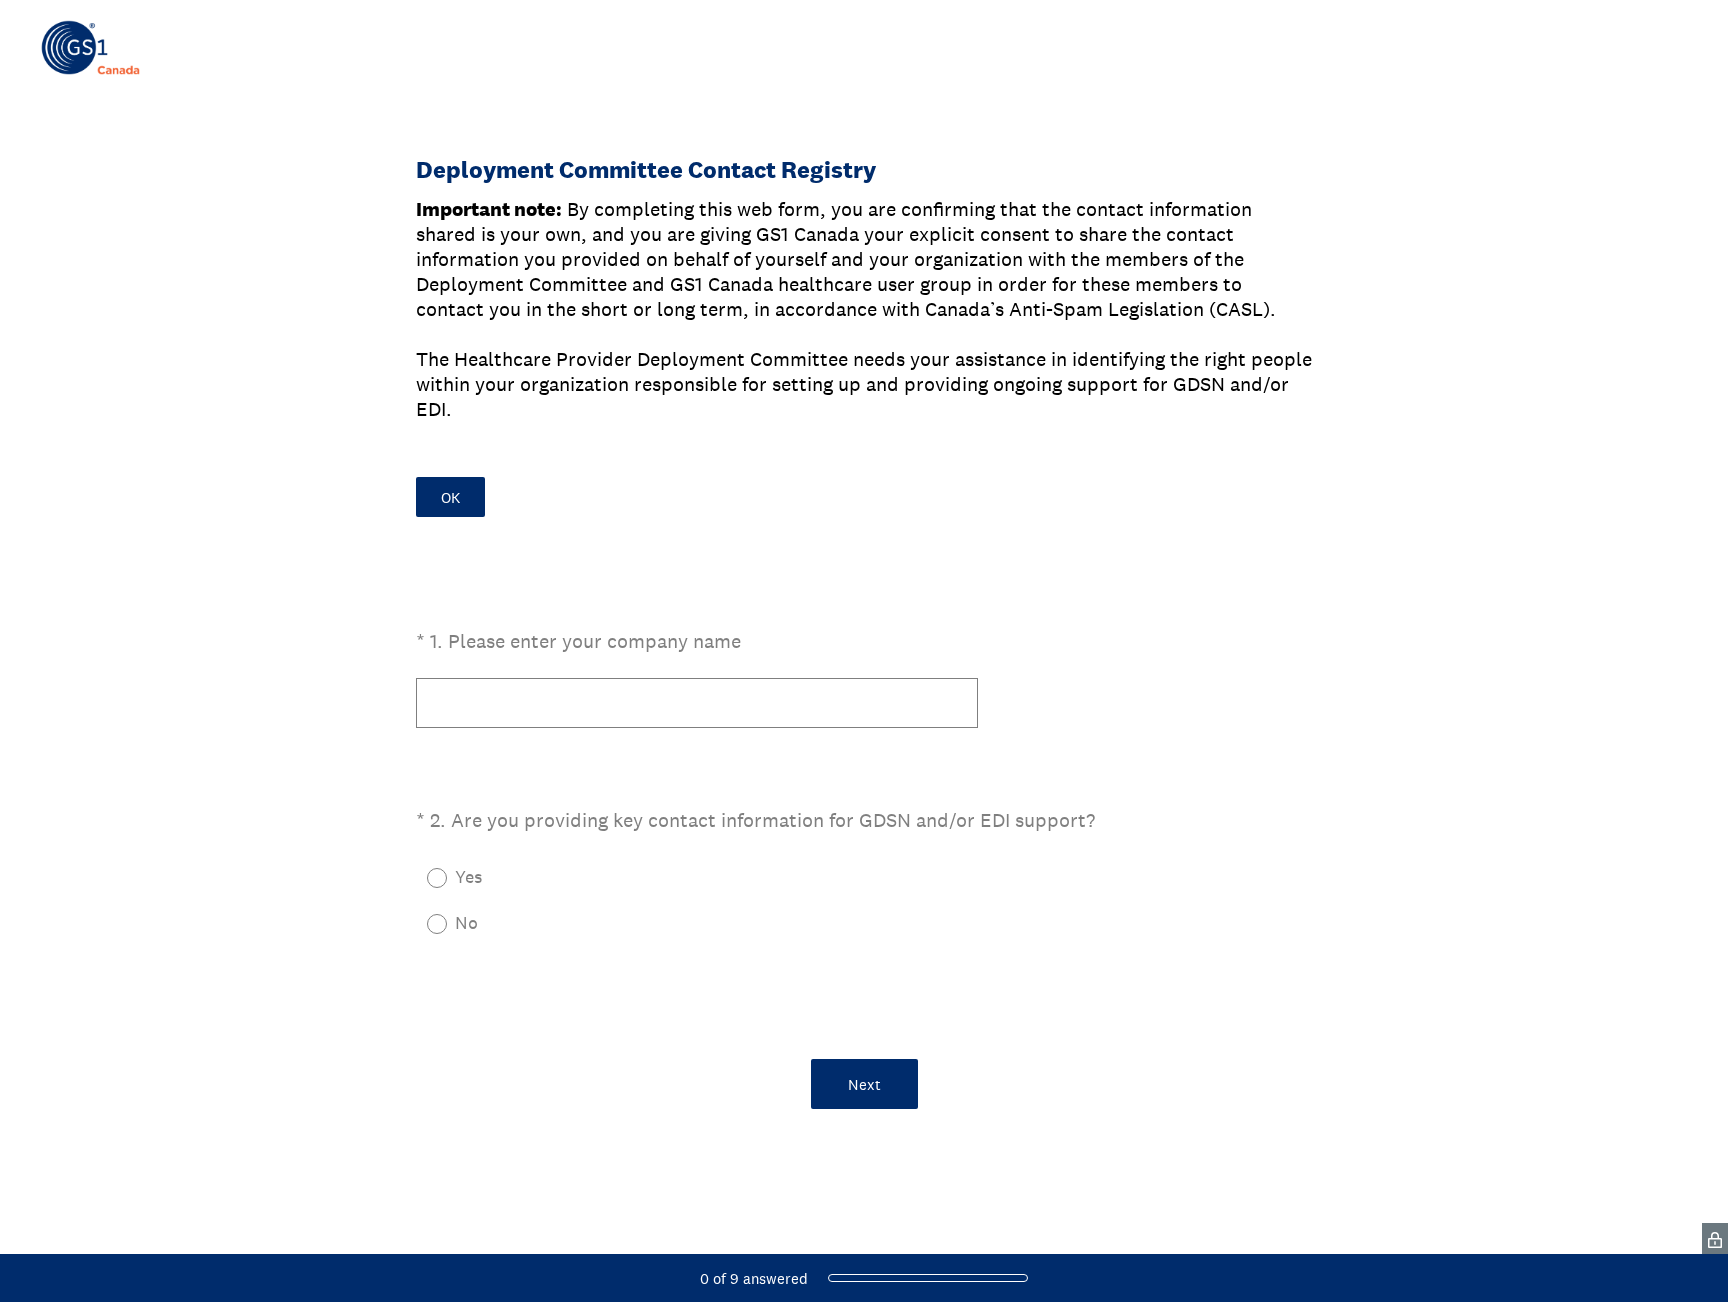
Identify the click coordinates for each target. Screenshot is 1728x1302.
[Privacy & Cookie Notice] (1715, 1238)
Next (864, 1084)
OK (450, 497)
